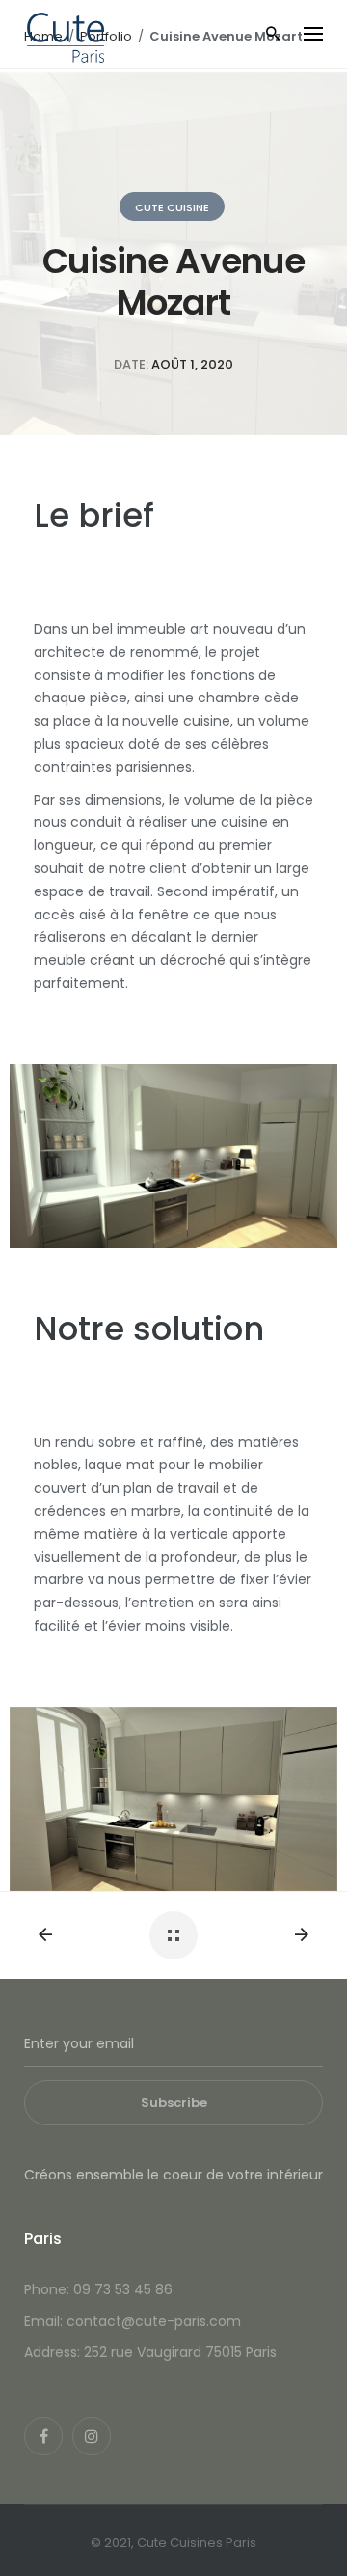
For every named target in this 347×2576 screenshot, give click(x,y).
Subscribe (174, 2103)
